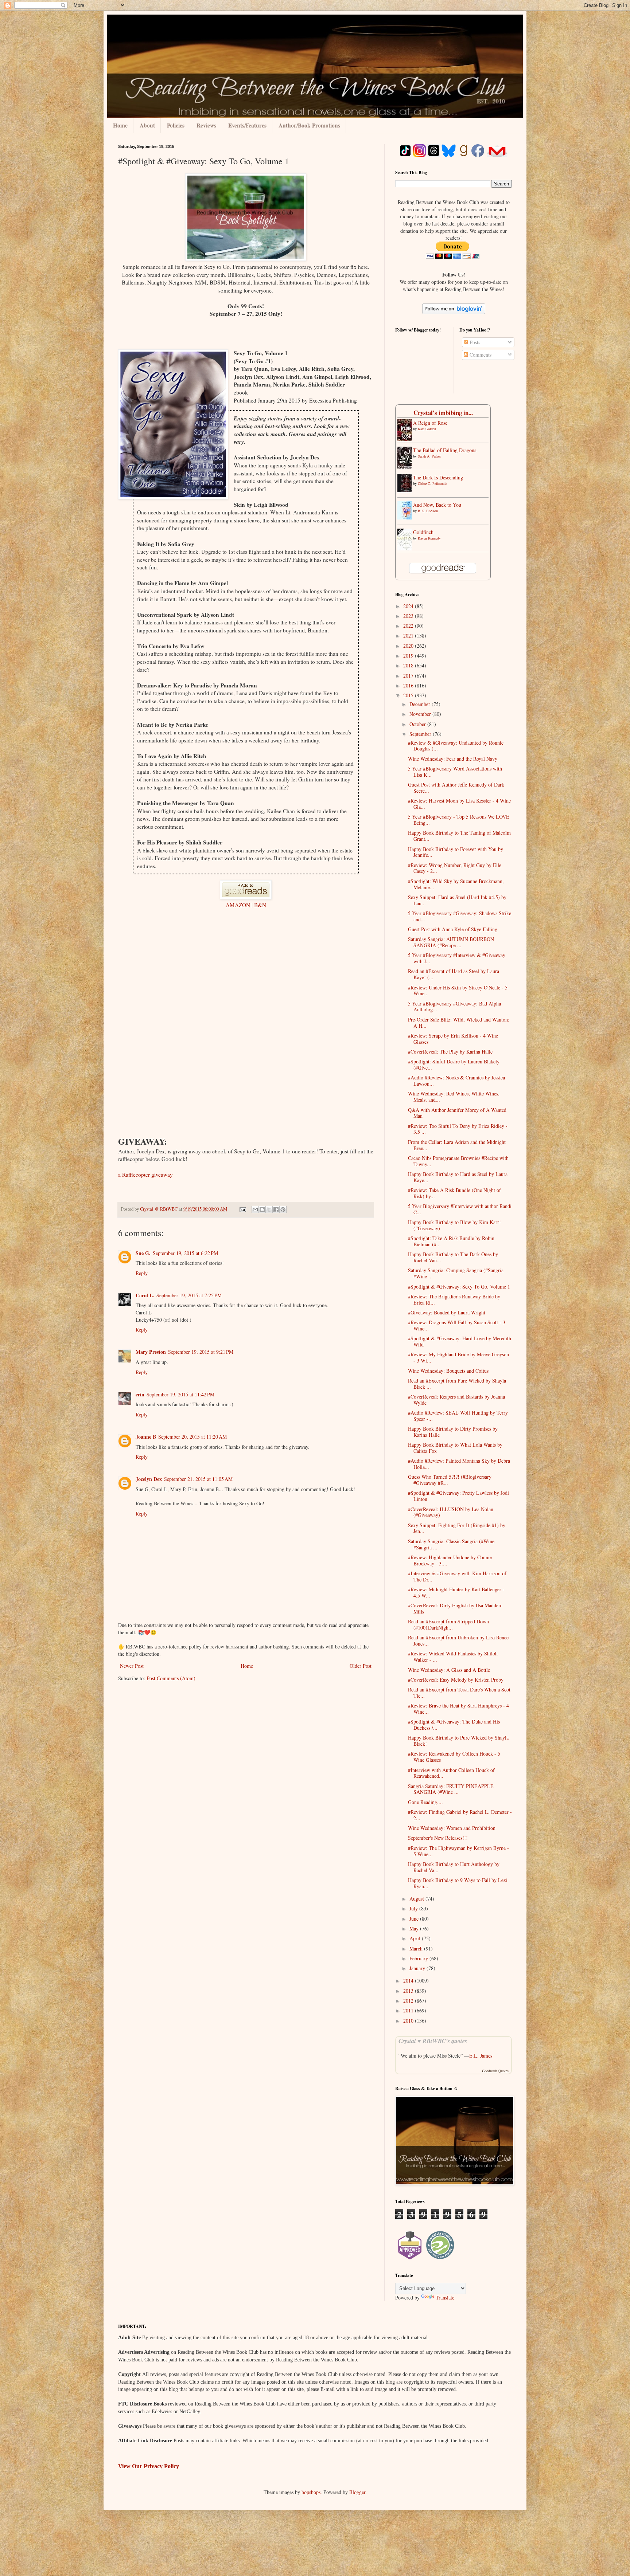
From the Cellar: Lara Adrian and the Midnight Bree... (457, 1145)
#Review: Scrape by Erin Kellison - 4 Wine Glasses (453, 1039)
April (416, 1938)
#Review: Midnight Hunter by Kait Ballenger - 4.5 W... (456, 1592)
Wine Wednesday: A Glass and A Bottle (449, 1670)
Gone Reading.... (425, 1802)
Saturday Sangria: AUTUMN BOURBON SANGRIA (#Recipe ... (451, 942)
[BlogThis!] (262, 1209)
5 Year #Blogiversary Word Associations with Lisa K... (455, 772)
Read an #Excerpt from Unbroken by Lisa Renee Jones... (458, 1640)
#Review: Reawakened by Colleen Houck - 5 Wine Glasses (454, 1757)
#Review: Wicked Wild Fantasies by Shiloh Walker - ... (453, 1656)
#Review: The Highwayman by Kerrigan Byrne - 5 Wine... (458, 1851)
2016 (409, 685)
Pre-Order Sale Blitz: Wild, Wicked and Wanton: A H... (459, 1023)
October (418, 724)
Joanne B (146, 1437)
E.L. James (481, 2056)
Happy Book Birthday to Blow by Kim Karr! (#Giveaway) (454, 1225)
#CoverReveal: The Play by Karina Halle (450, 1052)
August (417, 1899)
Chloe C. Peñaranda (432, 483)
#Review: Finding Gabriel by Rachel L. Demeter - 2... (460, 1815)
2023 (409, 616)
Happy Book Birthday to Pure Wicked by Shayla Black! (458, 1741)
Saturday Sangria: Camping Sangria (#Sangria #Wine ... (456, 1273)
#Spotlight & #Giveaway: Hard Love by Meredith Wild (460, 1341)
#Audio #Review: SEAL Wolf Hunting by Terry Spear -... (458, 1416)
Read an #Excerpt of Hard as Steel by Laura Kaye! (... (454, 974)
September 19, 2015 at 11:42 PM (180, 1394)
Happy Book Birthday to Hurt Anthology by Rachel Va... (454, 1867)
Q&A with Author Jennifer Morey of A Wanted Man (457, 1113)
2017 (409, 676)
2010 (409, 2021)
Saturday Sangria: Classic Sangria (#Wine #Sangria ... (451, 1544)
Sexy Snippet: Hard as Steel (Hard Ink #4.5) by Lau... (457, 900)
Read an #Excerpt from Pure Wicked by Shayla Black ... (457, 1384)
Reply (142, 1273)
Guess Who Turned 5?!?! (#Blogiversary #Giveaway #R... (450, 1480)
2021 (409, 636)
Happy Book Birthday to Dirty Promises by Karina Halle (453, 1432)
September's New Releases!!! (438, 1838)
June (415, 1919)
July (414, 1908)
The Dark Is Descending (438, 477)
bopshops (311, 2492)
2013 (409, 1991)
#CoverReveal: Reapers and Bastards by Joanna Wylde (456, 1400)
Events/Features (247, 125)
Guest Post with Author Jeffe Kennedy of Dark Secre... (456, 788)
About (147, 125)
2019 (409, 656)
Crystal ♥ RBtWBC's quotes (433, 2041)
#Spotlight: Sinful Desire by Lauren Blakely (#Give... (454, 1064)
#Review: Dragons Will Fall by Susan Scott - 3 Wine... (457, 1325)
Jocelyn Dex (149, 1479)
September (421, 734)
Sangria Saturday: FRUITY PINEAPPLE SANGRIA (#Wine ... (451, 1789)
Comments (480, 355)
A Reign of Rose (430, 423)
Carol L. (145, 1295)
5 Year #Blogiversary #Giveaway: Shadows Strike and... (460, 916)
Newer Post (132, 1666)
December (421, 704)
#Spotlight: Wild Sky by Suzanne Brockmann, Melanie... (456, 884)
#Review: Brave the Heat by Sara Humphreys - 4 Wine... (458, 1709)
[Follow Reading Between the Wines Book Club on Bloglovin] (454, 312)
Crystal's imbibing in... (443, 413)
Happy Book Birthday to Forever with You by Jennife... (456, 852)
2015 (409, 695)
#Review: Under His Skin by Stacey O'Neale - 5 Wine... (458, 991)
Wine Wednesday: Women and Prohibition (452, 1828)
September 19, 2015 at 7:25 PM (189, 1295)
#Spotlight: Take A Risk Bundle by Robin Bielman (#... (451, 1241)
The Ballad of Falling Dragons (445, 450)
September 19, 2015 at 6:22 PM (185, 1253)
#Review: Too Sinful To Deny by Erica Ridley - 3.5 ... (458, 1129)
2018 (409, 665)
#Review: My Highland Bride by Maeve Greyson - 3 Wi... (458, 1357)
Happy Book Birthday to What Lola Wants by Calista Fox (455, 1448)
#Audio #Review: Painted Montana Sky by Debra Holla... (459, 1464)
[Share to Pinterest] (283, 1209)
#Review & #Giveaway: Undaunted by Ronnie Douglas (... (456, 746)
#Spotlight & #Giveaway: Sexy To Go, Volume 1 (459, 1287)
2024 (409, 606)
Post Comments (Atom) (171, 1678)
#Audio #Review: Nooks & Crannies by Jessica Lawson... (456, 1081)
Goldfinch (423, 532)
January (418, 1968)
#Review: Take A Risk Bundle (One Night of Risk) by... (454, 1193)
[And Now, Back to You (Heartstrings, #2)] (407, 517)
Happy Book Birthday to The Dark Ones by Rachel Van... (453, 1257)
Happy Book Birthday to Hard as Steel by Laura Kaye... (458, 1177)
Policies (176, 125)
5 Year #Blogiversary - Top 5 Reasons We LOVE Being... (459, 820)
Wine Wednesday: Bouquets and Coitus (448, 1371)
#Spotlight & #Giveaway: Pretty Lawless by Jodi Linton (458, 1496)
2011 (409, 2010)
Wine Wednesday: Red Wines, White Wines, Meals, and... (454, 1097)
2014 (409, 1981)
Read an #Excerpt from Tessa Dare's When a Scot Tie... (459, 1693)
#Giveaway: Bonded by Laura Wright (447, 1312)
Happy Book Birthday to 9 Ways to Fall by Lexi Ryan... (458, 1883)
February (419, 1958)
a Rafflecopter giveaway (145, 1175)
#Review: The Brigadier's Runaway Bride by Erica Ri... (454, 1299)
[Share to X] (269, 1209)
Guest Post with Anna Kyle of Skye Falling (453, 929)
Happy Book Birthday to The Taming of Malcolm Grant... (459, 836)
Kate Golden (427, 429)
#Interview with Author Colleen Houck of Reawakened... (451, 1773)
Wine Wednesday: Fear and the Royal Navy (453, 759)
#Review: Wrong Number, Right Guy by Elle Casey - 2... (455, 868)
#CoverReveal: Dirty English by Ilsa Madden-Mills (455, 1608)
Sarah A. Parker (429, 456)
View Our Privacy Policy (149, 2466)
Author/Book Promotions (309, 125)
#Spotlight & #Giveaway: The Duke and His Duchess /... (454, 1725)
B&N (260, 905)
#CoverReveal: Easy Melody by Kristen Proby (456, 1680)
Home (120, 125)
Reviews (206, 125)
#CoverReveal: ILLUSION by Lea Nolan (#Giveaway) (451, 1512)
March (417, 1948)
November (421, 714)
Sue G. (143, 1253)
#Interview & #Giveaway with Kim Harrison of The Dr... (457, 1576)
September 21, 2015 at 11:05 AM (198, 1479)
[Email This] (255, 1209)
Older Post (361, 1666)
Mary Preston (151, 1352)
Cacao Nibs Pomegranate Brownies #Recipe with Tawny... (458, 1161)
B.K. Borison (428, 511)
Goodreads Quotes (495, 2071)
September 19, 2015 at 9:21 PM (201, 1352)
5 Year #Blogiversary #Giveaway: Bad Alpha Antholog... (454, 1007)
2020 (409, 646)
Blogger (357, 2492)
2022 (409, 626)
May (415, 1928)
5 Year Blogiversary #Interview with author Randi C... (460, 1209)
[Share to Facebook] (276, 1209)
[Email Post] (242, 1209)
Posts (474, 342)
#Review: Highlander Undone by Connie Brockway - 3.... (450, 1560)
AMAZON (239, 905)
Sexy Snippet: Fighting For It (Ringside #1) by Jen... (457, 1528)
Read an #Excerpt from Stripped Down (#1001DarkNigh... (448, 1624)
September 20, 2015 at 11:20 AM (192, 1437)
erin (140, 1394)
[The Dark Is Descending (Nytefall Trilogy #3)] (407, 490)
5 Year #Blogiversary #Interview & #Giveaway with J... (457, 958)
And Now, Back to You (437, 505)
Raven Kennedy (429, 538)
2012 (409, 2001)
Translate (445, 2297)
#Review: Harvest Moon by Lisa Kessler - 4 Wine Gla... (459, 804)
